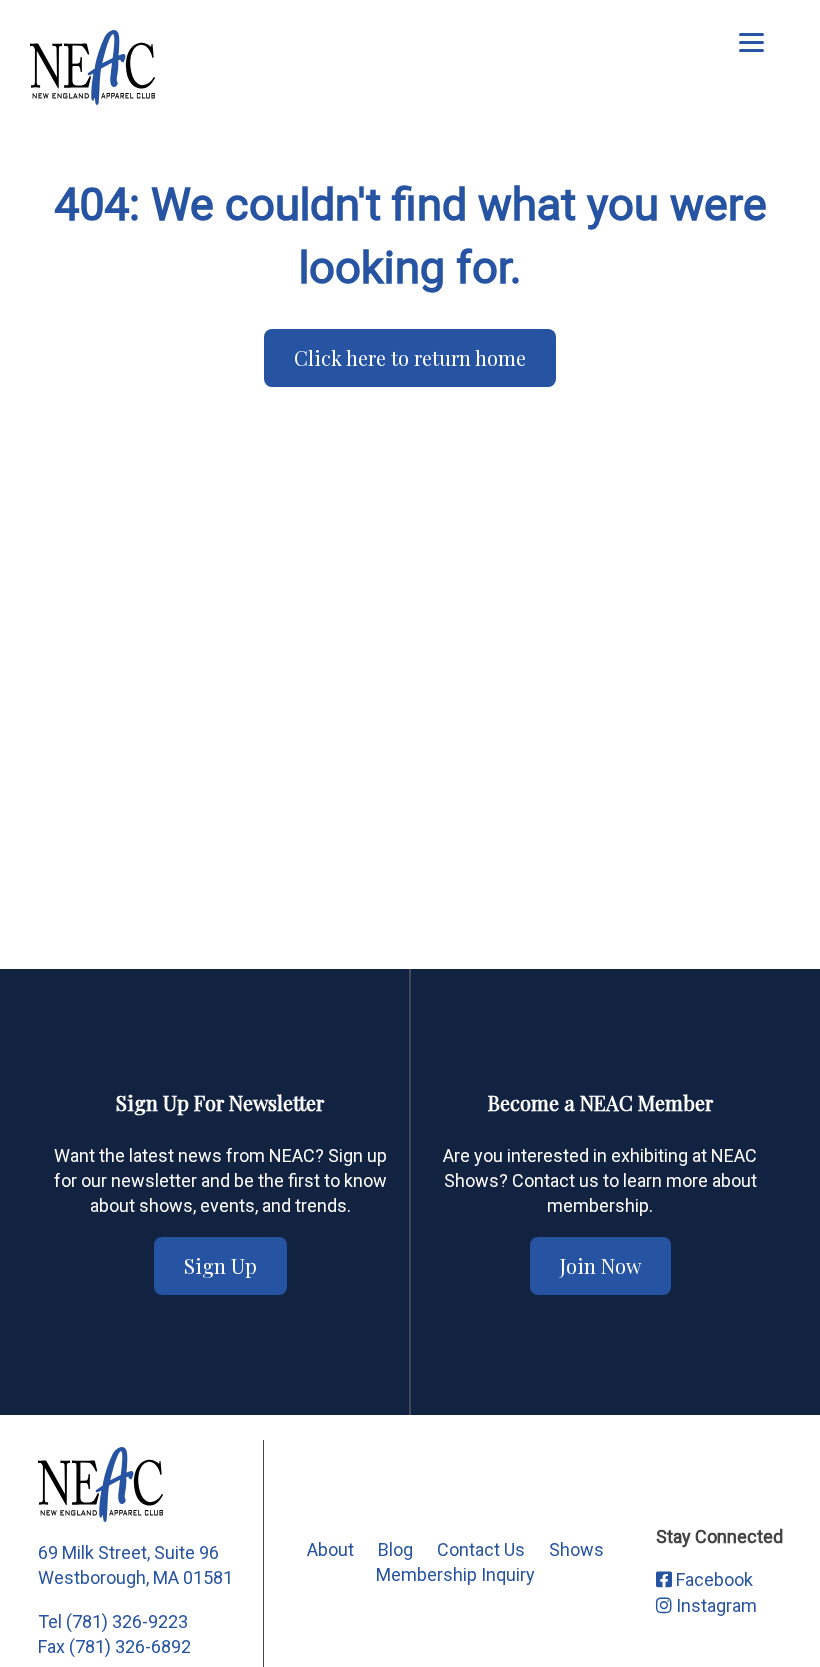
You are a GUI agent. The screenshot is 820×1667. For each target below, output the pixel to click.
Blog (395, 1549)
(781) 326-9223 (127, 1621)
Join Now (600, 1265)
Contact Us (481, 1549)
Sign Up (220, 1265)
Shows (576, 1549)
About (330, 1549)
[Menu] (751, 42)
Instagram (714, 1605)
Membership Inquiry (455, 1574)
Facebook (712, 1579)
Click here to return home (410, 357)
